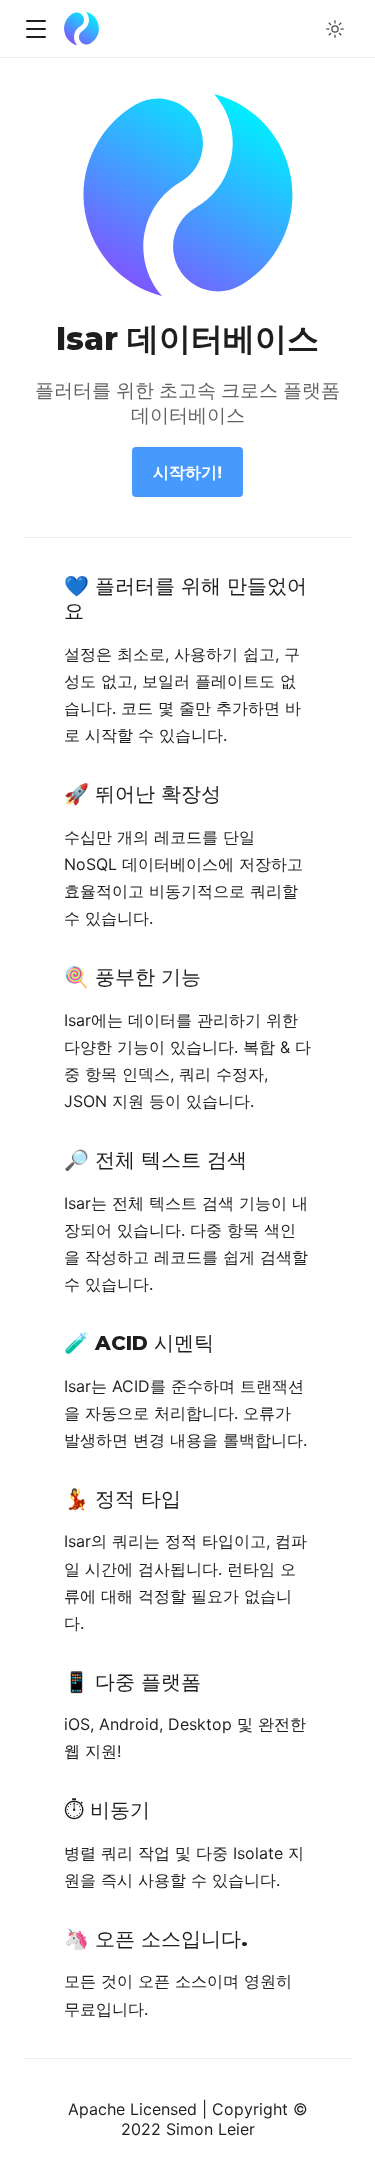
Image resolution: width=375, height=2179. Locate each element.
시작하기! (187, 472)
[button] (35, 29)
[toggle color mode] (335, 29)
